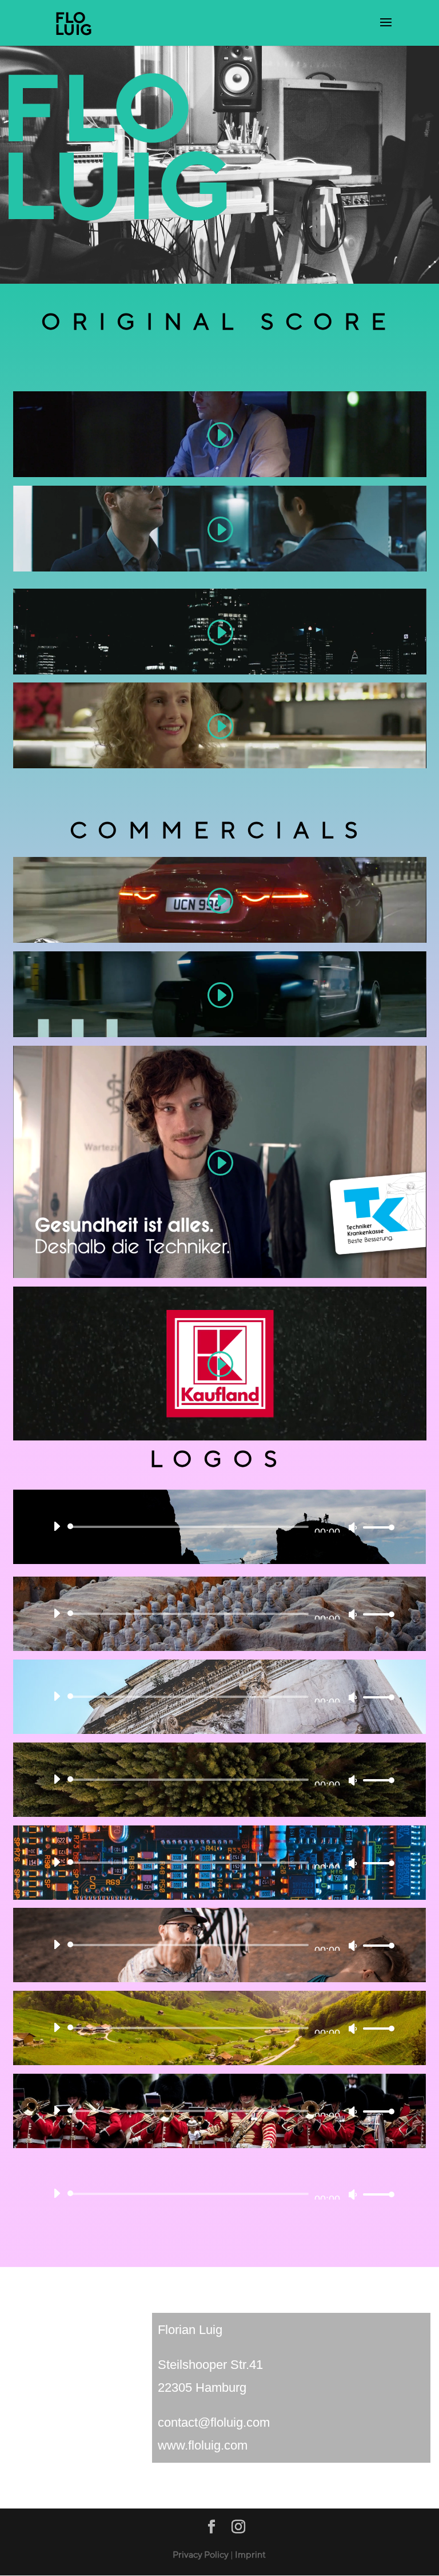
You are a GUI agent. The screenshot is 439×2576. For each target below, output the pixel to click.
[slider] (376, 1527)
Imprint (250, 2555)
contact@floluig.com (214, 2422)
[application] (220, 1527)
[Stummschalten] (353, 1527)
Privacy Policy (201, 2555)
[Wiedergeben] (57, 1526)
